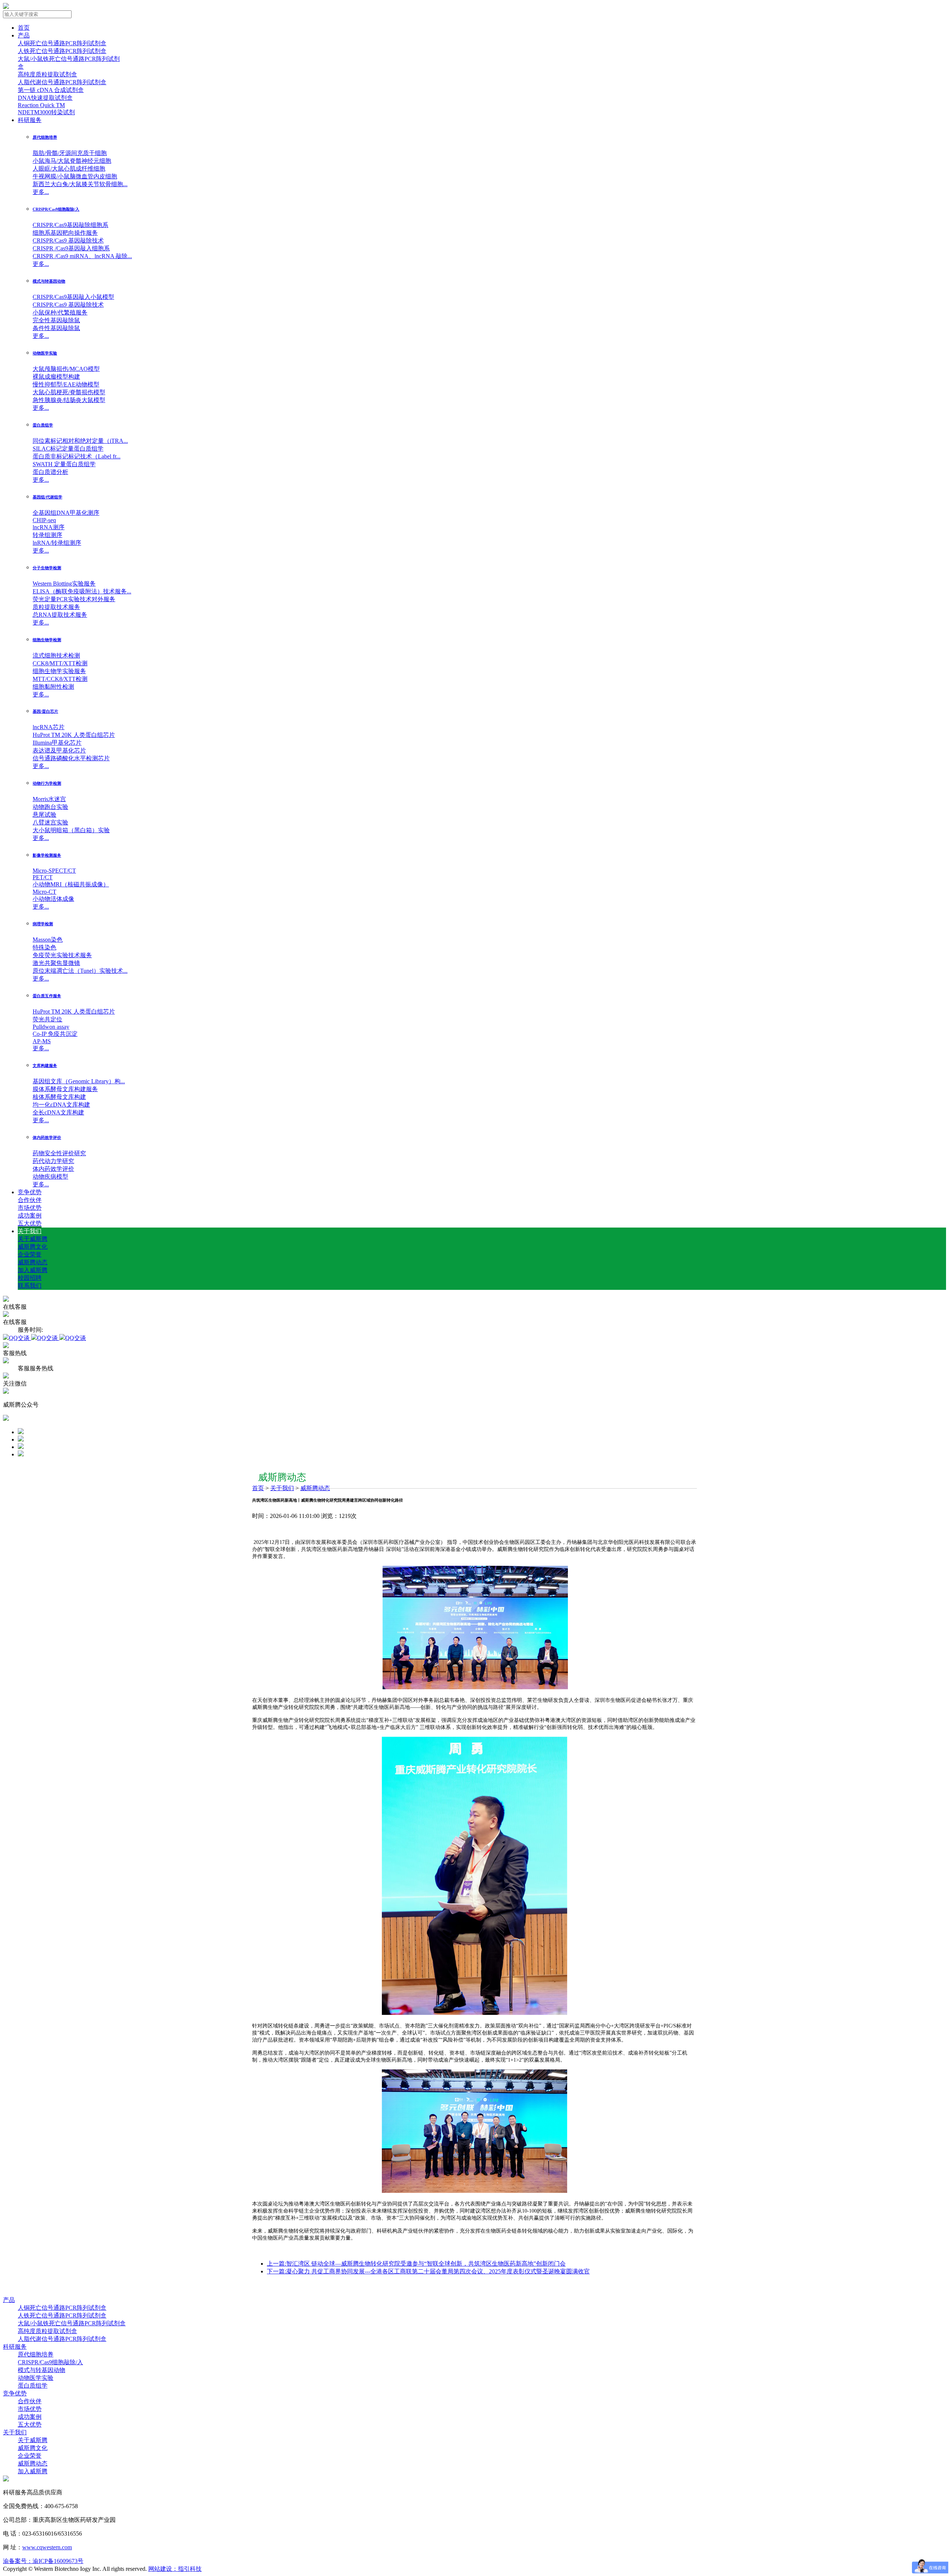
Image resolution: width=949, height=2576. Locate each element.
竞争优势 (30, 1192)
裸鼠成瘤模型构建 (56, 377)
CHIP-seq (44, 520)
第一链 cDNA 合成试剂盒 (51, 90)
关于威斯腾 (33, 1239)
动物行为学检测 (47, 783)
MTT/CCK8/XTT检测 (60, 679)
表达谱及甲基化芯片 (59, 750)
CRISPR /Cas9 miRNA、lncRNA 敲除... (82, 256)
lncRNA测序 (49, 527)
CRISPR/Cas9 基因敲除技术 (68, 241)
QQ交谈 (20, 1338)
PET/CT (43, 877)
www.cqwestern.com (47, 2547)
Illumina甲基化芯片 (57, 743)
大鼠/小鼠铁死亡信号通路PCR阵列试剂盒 (72, 2323)
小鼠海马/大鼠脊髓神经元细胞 (72, 161)
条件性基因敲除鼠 (56, 328)
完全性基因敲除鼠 (56, 320)
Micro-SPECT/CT (54, 871)
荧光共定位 (47, 1019)
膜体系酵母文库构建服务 (65, 1089)
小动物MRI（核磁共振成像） (71, 884)
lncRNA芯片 (49, 727)
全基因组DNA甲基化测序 (66, 513)
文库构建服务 (45, 1065)
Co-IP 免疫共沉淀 (55, 1034)
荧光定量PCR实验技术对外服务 (74, 599)
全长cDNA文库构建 (58, 1112)
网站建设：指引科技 (175, 2569)
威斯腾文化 (33, 1247)
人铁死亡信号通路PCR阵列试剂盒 (62, 51)
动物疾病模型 (50, 1177)
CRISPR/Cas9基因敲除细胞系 (70, 225)
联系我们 (30, 1286)
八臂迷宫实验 (50, 822)
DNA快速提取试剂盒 (45, 98)
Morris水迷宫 (49, 799)
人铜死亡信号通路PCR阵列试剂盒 (62, 43)
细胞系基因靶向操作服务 (65, 233)
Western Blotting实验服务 (64, 584)
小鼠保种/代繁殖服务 (60, 312)
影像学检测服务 (47, 855)
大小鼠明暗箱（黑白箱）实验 (71, 830)
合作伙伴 (30, 1200)
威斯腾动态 (33, 1262)
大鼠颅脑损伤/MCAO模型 (66, 369)
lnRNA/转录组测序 (57, 543)
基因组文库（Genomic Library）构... (79, 1081)
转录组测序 (47, 535)
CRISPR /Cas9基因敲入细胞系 (71, 248)
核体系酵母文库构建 (59, 1097)
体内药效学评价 (47, 1137)
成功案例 (30, 1215)
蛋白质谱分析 (50, 472)
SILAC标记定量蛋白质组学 (68, 449)
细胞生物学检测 (47, 640)
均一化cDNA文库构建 (61, 1105)
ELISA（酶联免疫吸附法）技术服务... (82, 591)
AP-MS (42, 1041)
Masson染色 (48, 940)
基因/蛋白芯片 (45, 711)
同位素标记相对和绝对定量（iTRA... (80, 441)
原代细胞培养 (45, 137)
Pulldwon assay (51, 1027)
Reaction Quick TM (41, 105)
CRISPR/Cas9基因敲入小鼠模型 (73, 297)
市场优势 (30, 1208)
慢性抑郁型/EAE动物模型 (66, 384)
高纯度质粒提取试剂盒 (47, 74)
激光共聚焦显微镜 (56, 963)
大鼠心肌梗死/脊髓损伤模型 (69, 392)
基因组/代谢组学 (47, 497)
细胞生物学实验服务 (59, 671)
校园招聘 (30, 1278)
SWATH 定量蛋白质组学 (64, 464)
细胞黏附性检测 (53, 687)
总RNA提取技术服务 (60, 615)
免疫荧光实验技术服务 (62, 955)
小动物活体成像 (53, 899)
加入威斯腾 (33, 1270)
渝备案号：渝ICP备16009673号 (43, 2561)
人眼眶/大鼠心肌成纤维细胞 (69, 169)
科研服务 (30, 120)
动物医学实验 (45, 353)
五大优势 (30, 1223)
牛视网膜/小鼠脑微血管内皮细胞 (75, 176)
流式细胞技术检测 (56, 655)
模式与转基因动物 (49, 281)
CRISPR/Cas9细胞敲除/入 (56, 209)
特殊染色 (44, 947)
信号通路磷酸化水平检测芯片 (71, 758)
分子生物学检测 (47, 568)
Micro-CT (44, 892)
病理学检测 (43, 924)
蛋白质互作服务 (47, 996)
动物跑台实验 (50, 807)
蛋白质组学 (43, 425)
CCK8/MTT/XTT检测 (60, 663)
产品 (24, 35)
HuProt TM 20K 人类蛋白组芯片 (74, 735)
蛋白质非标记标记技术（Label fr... (77, 456)
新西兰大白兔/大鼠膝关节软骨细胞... (80, 184)
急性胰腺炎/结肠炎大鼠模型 (69, 400)
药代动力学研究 (53, 1161)
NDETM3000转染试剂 (46, 112)
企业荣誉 (30, 1254)
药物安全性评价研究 (59, 1153)
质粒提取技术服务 (56, 607)
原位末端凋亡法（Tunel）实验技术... (80, 971)
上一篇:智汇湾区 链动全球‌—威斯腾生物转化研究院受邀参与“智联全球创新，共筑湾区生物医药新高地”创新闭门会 (416, 2264)
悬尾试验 (44, 815)
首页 (24, 28)
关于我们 (30, 1231)
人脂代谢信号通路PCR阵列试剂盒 (62, 82)
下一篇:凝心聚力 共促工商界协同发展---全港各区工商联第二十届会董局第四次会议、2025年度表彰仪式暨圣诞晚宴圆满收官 (428, 2271)
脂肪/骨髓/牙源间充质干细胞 (70, 153)
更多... (41, 192)
